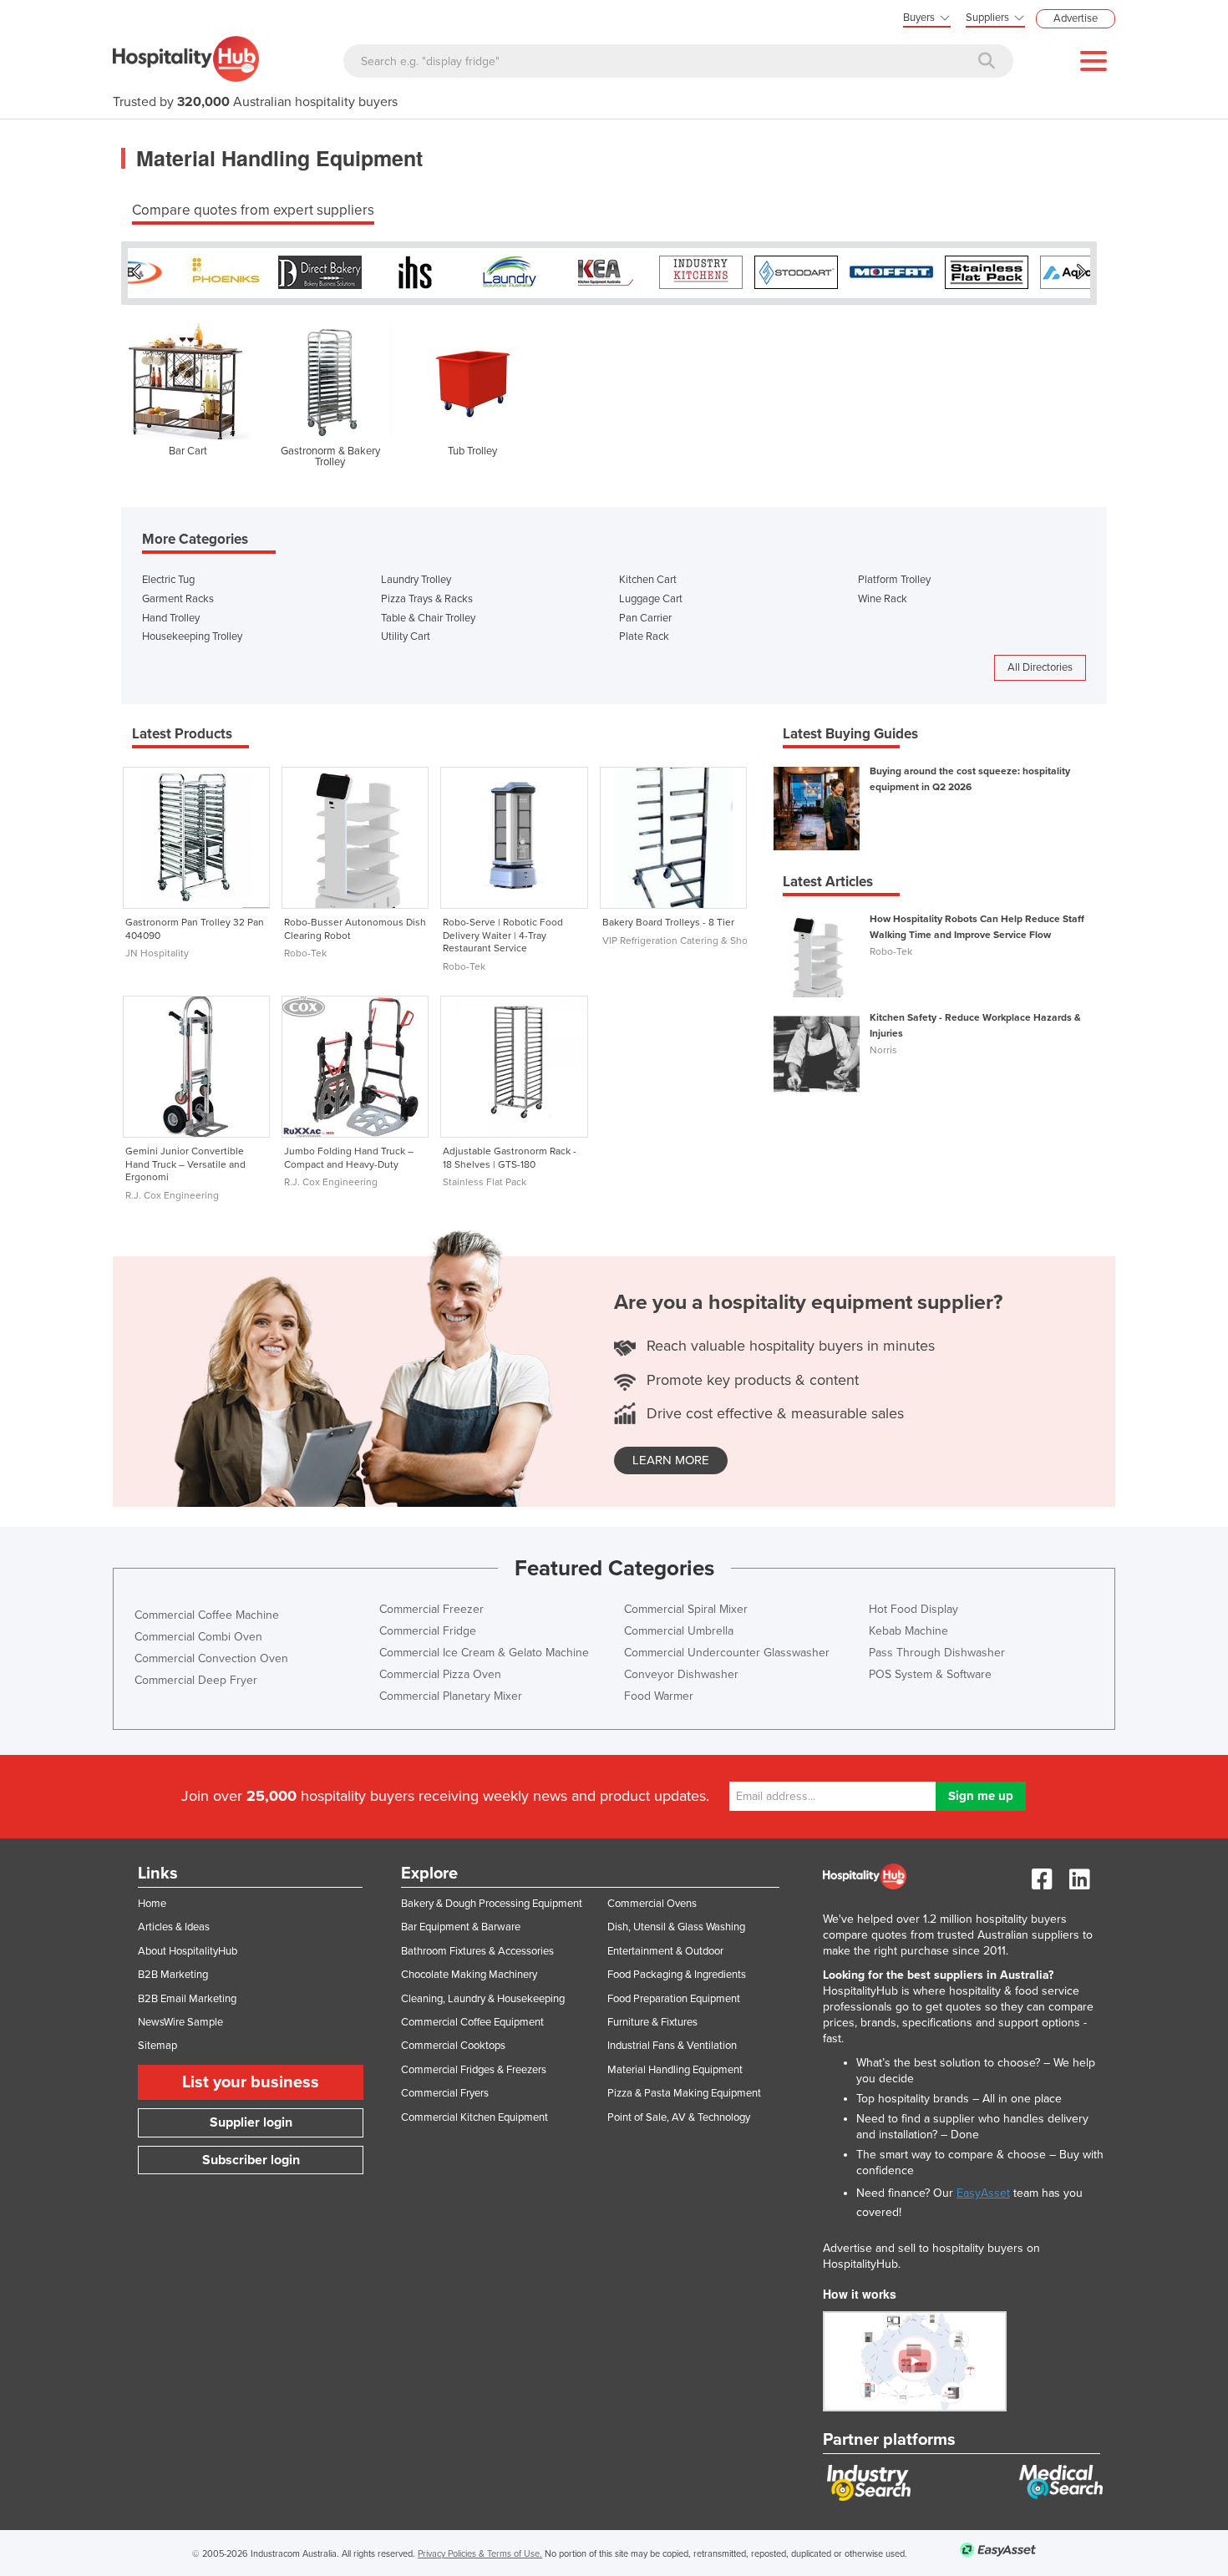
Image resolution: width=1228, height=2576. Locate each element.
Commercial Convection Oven (211, 1658)
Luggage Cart (651, 599)
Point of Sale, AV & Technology (679, 2117)
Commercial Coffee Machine (207, 1615)
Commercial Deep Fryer (196, 1680)
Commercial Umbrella (679, 1631)
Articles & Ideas (174, 1927)
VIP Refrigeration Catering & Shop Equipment (704, 941)
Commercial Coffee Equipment (472, 2022)
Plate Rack (644, 636)
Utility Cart (406, 636)
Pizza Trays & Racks (427, 599)
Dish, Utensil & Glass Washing (676, 1927)
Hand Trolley (171, 618)
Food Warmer (659, 1696)
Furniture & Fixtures (652, 2022)
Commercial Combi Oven (198, 1637)
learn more (671, 1460)
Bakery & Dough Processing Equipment (492, 1904)
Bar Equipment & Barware (461, 1927)
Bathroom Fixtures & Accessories (477, 1951)
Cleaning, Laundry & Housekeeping (483, 1999)
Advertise (1076, 18)
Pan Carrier (645, 618)
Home (152, 1904)
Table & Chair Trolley (428, 618)
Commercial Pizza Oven (440, 1674)
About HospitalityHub (188, 1951)
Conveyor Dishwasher (681, 1674)
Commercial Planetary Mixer (451, 1696)
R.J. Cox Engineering (172, 1195)
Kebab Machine (908, 1631)
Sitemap (157, 2046)
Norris (883, 1050)
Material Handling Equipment (675, 2070)
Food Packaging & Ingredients (677, 1975)
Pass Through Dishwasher (937, 1653)
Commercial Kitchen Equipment (474, 2117)
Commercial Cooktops (453, 2046)
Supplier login (251, 2122)
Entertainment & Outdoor (665, 1951)
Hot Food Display (913, 1609)
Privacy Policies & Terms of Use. (480, 2554)
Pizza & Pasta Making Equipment (684, 2093)
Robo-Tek (305, 953)
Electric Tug (168, 580)
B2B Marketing (173, 1975)
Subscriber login (251, 2160)
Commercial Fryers (445, 2093)
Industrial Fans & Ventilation (672, 2046)
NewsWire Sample (180, 2022)
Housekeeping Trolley (192, 636)
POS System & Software (930, 1674)
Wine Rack (883, 599)
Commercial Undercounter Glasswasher (727, 1653)
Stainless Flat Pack (485, 1182)
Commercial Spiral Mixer (686, 1609)
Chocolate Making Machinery (469, 1975)
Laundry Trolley (416, 580)
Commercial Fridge (428, 1631)
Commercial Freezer (431, 1609)
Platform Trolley (894, 580)
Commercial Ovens (652, 1904)
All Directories (1040, 667)
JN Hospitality (157, 953)
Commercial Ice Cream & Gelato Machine (484, 1653)
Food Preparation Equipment (674, 1999)
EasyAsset (983, 2193)
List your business (251, 2082)
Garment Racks (178, 599)
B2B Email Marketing (187, 1999)
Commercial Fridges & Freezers (474, 2070)
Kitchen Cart (648, 580)
